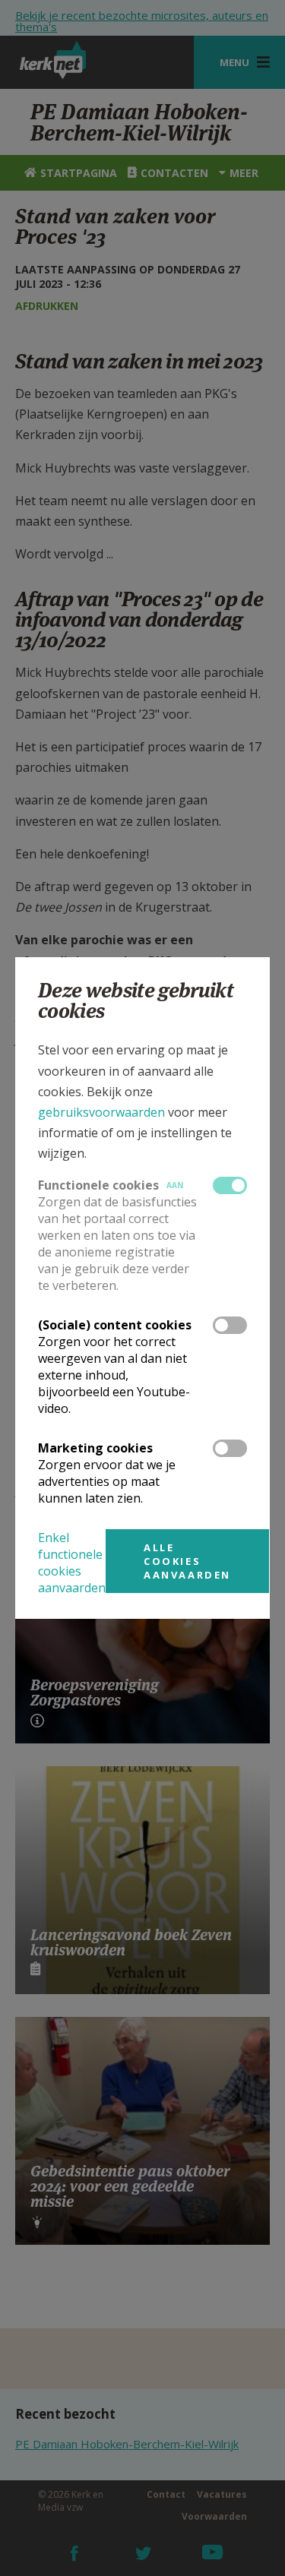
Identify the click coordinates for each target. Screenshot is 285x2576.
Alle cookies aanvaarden (187, 1561)
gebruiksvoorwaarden (101, 1112)
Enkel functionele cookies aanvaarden (72, 1563)
